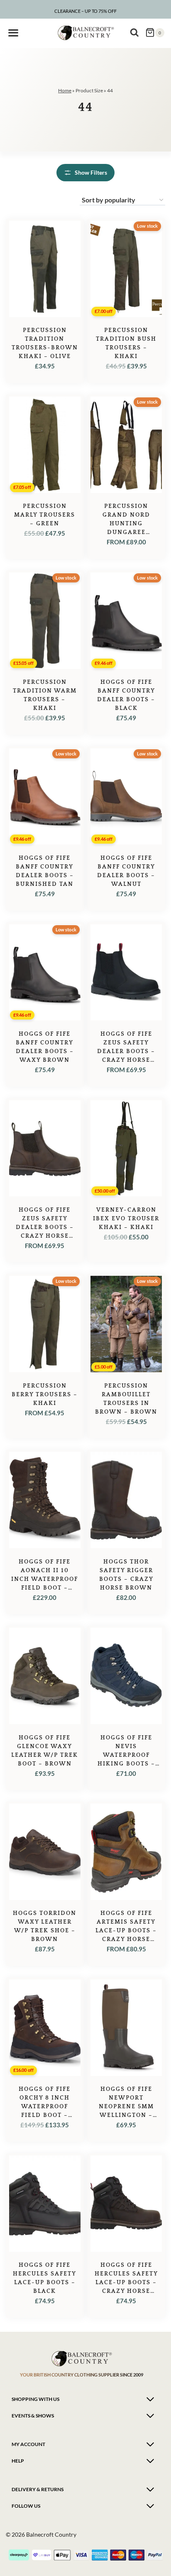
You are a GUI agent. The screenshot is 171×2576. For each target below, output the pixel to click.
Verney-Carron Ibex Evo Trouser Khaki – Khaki (126, 1219)
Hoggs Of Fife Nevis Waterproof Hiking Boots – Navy (126, 1755)
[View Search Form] (134, 33)
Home (65, 90)
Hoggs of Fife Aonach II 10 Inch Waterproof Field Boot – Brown (45, 1579)
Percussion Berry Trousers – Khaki (45, 1395)
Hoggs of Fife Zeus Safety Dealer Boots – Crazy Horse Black (126, 1051)
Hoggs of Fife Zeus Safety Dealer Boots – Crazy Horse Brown (45, 1227)
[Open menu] (13, 33)
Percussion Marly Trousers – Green (45, 515)
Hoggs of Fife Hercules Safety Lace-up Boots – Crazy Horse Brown (126, 2283)
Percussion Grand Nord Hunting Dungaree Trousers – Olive (126, 524)
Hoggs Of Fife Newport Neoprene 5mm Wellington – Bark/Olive (126, 2107)
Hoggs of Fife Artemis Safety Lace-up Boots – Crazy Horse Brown (126, 1931)
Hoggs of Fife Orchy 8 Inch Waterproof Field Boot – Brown (45, 2107)
